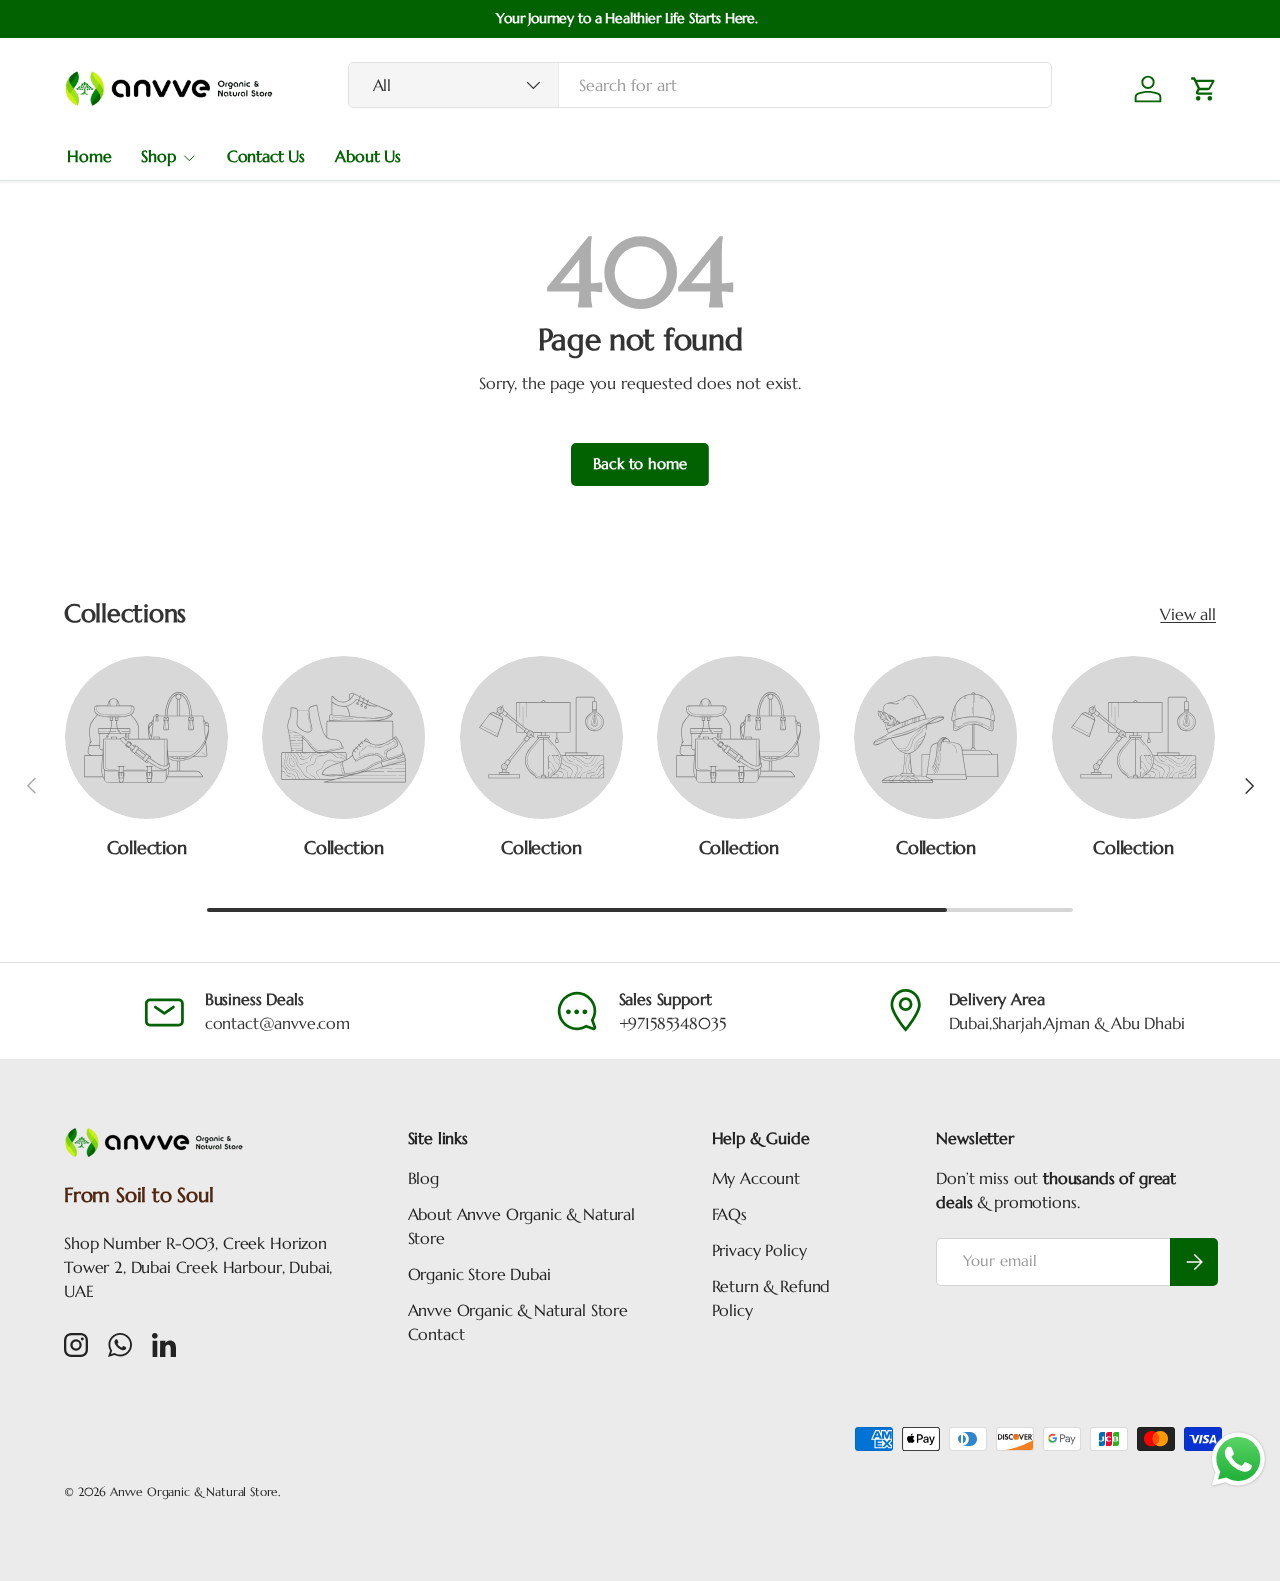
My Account (756, 1178)
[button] (1204, 89)
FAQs (729, 1214)
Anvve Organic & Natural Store (194, 1491)
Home (89, 156)
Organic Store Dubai (479, 1274)
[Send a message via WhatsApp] (1238, 1459)
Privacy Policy (759, 1250)
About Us (368, 156)
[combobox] (700, 85)
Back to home (639, 464)
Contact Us (266, 156)
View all (1188, 614)
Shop (158, 156)
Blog (423, 1178)
